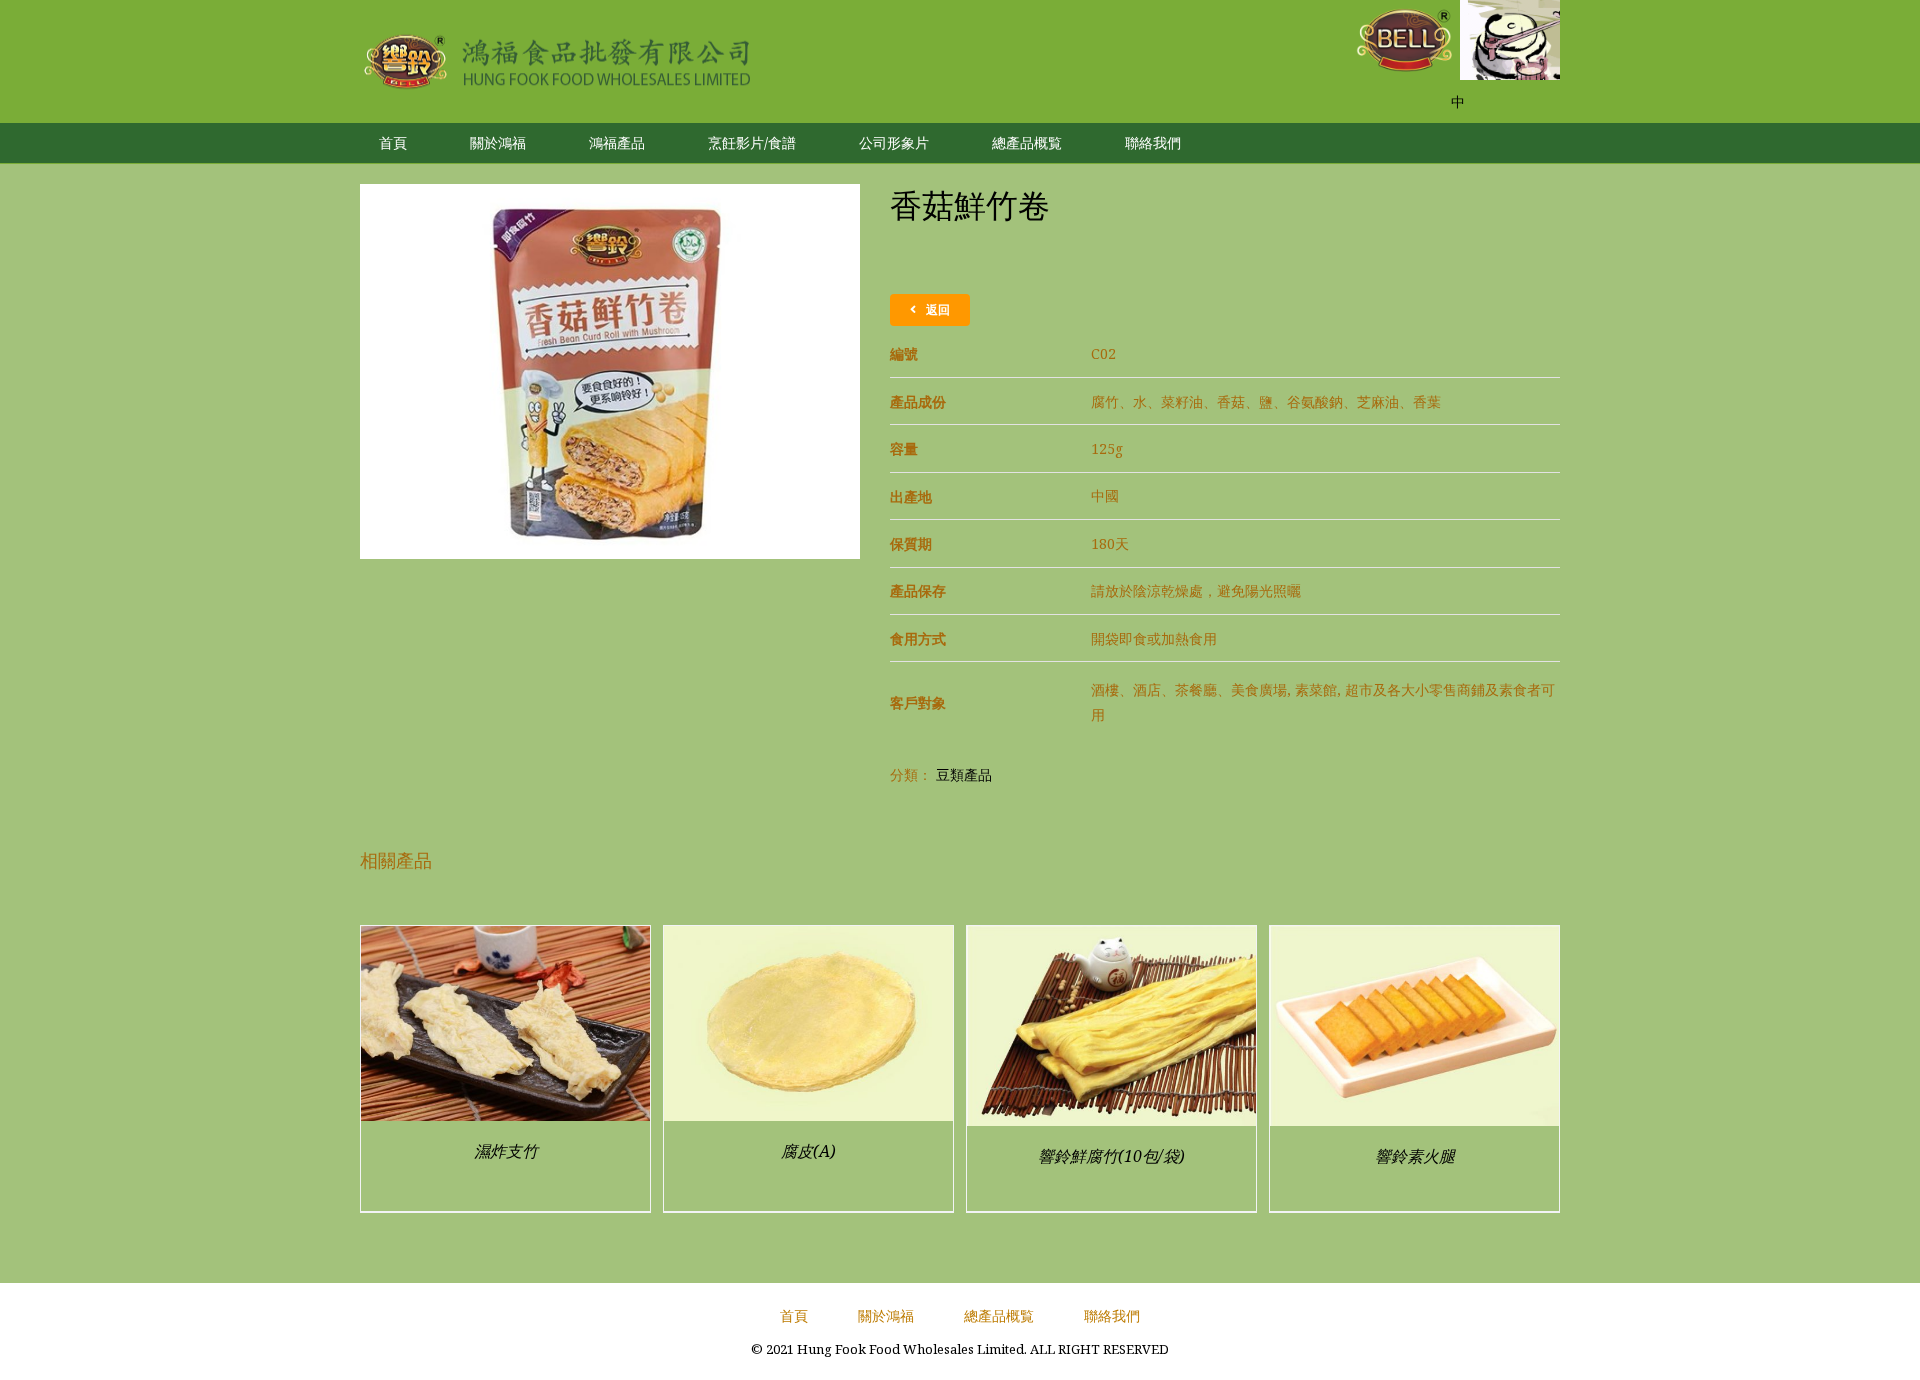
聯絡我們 (1112, 1315)
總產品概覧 (999, 1315)
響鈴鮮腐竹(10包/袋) (1111, 1156)
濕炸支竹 (506, 1151)
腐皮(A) (808, 1151)
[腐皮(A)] (808, 938)
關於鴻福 (886, 1315)
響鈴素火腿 (1415, 1156)
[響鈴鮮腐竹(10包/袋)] (1111, 938)
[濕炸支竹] (505, 938)
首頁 (794, 1315)
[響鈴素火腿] (1414, 938)
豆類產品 (964, 774)
